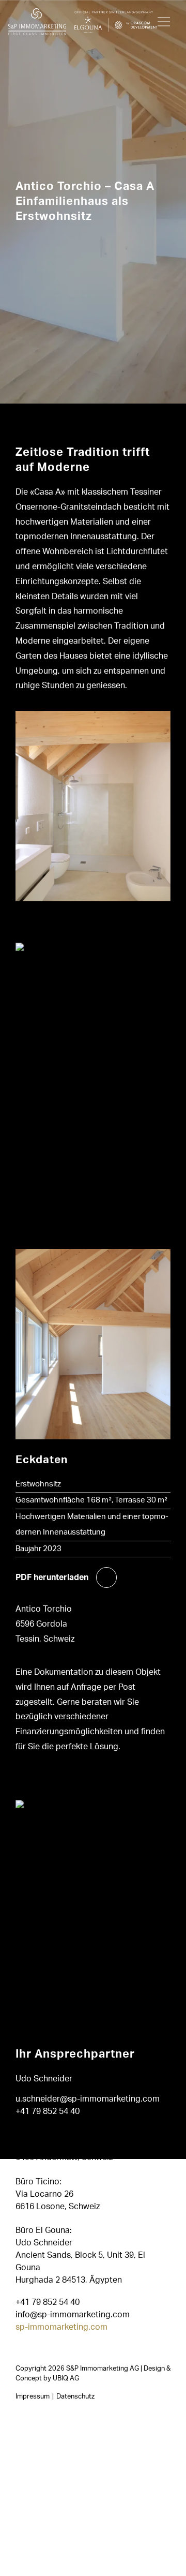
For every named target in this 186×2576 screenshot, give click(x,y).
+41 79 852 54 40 (48, 2111)
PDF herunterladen (52, 1577)
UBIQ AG (66, 2378)
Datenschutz (75, 2396)
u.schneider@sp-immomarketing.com (88, 2099)
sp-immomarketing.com (61, 2327)
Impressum (33, 2396)
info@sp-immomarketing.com (73, 2314)
